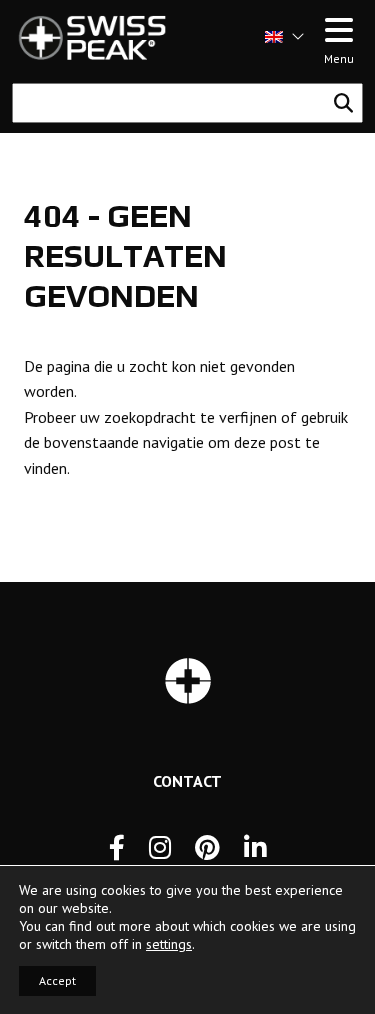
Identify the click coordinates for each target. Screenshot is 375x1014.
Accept (57, 980)
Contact (187, 781)
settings (169, 944)
